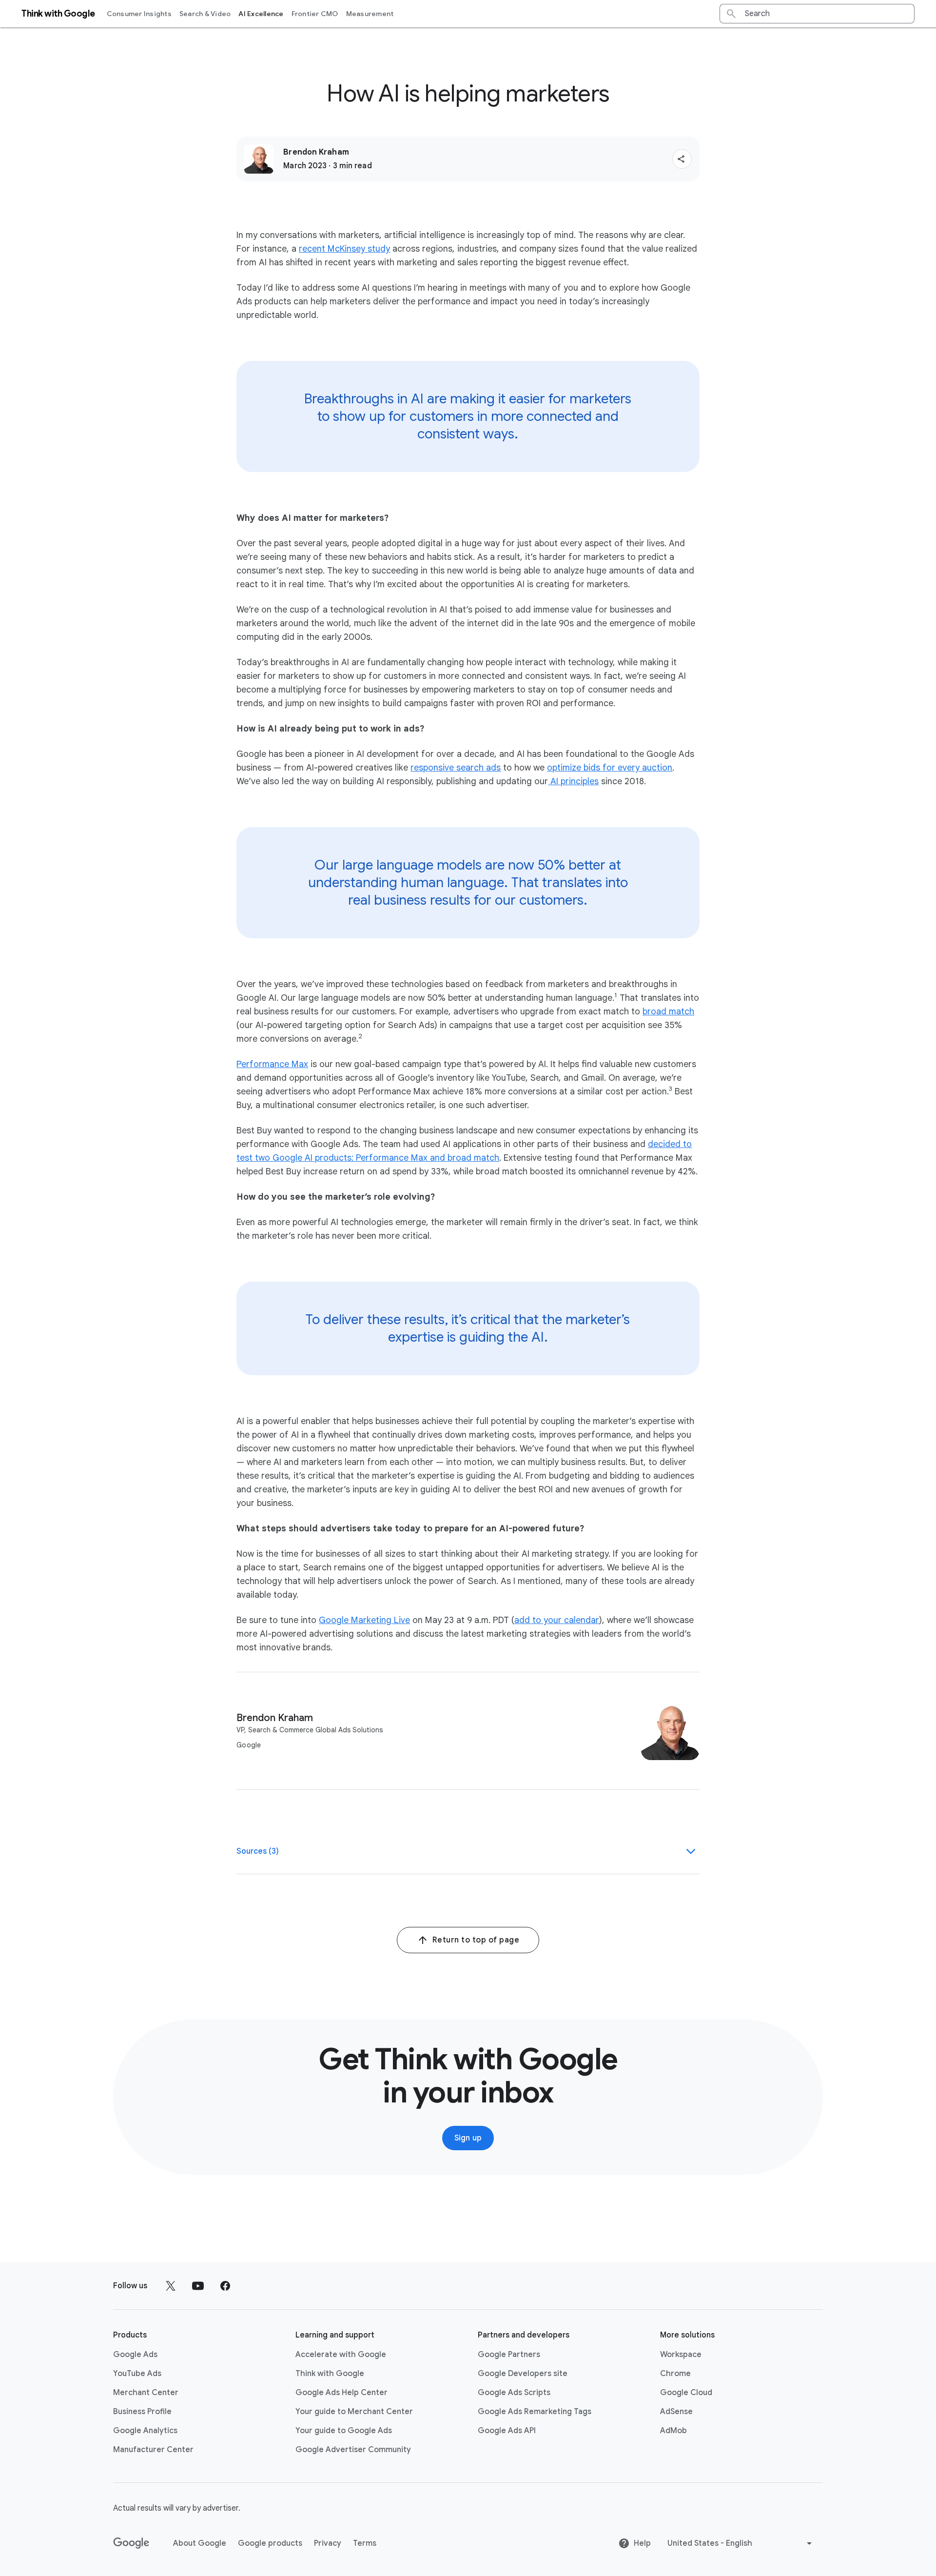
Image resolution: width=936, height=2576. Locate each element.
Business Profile (142, 2412)
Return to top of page (476, 1940)
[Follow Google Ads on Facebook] (225, 2286)
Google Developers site (523, 2374)
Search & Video (205, 14)
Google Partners (509, 2355)
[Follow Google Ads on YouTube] (198, 2286)
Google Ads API (507, 2431)
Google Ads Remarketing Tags (535, 2412)
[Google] (131, 2543)
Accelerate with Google (341, 2355)
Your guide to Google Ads (344, 2431)
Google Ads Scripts (514, 2393)
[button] (682, 159)
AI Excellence (261, 14)
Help (642, 2543)
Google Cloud (686, 2393)
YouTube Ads (137, 2374)
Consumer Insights (139, 14)
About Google (200, 2543)
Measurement (370, 14)
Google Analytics (145, 2431)
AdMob (673, 2431)
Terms (365, 2543)
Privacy (328, 2543)
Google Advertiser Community (353, 2450)
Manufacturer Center (153, 2450)
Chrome (675, 2374)
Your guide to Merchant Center (354, 2412)
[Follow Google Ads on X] (171, 2286)
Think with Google (330, 2374)
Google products (270, 2543)
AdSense (676, 2412)
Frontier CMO (315, 14)
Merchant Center (146, 2393)
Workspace (681, 2355)
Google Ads (135, 2355)
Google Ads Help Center (341, 2393)
